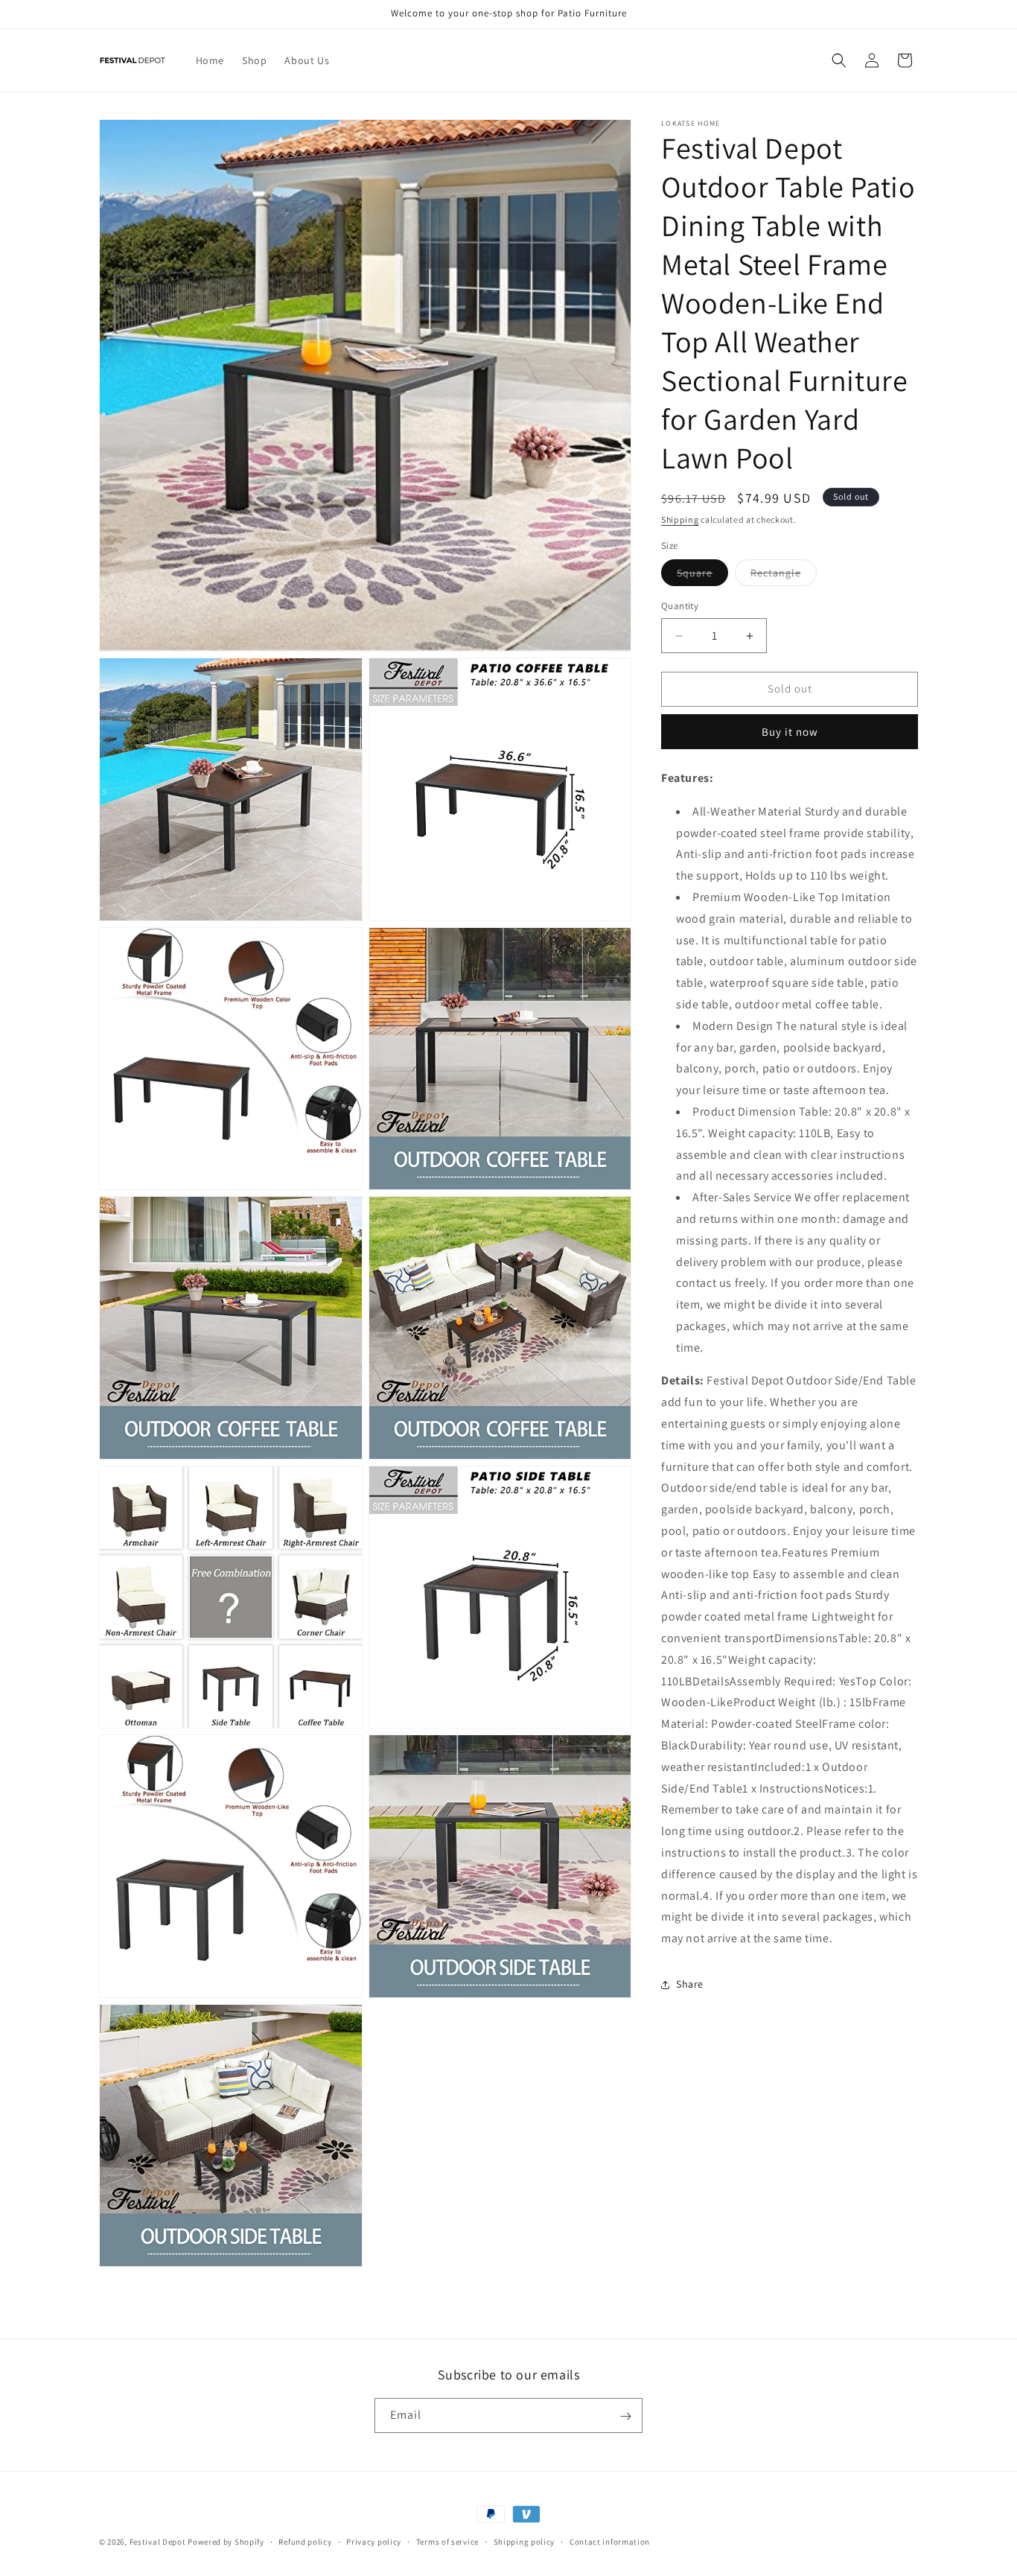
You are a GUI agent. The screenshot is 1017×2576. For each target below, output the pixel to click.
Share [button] (690, 1985)
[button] (839, 60)
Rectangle (784, 576)
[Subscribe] (625, 2416)
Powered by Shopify (226, 2542)
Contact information (610, 2541)
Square (702, 576)
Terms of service (447, 2541)
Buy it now (790, 732)
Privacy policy (374, 2541)
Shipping (680, 519)
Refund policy (305, 2541)
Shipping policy (525, 2541)
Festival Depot (158, 2542)
